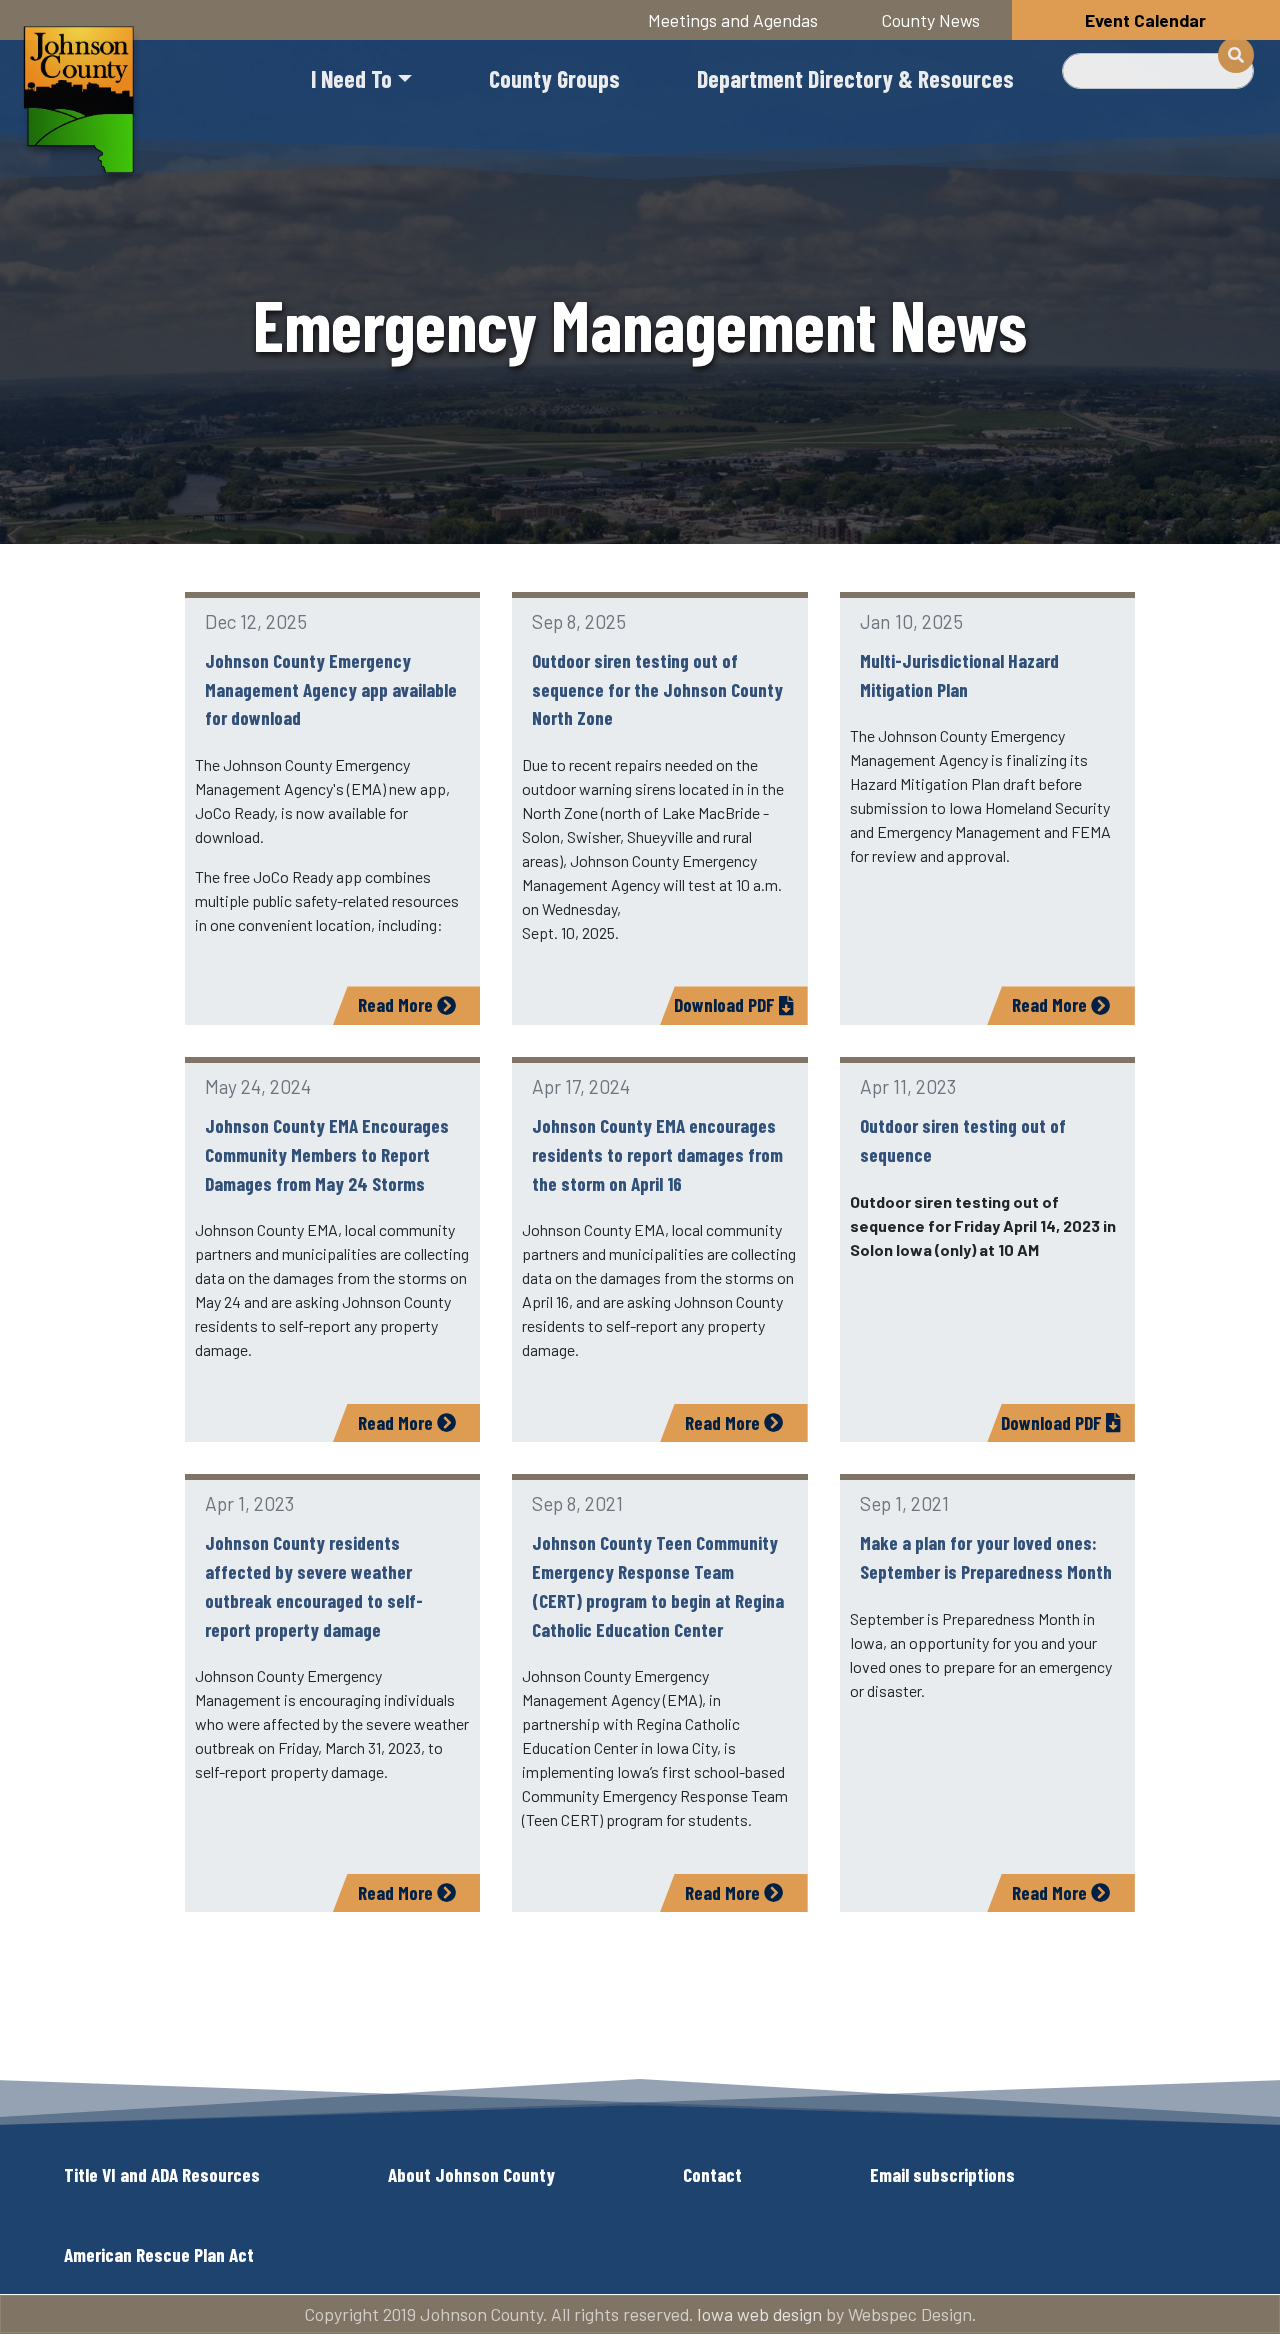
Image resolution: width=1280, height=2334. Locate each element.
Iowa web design (759, 2314)
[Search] (1236, 55)
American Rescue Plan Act (159, 2254)
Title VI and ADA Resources (162, 2174)
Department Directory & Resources (855, 78)
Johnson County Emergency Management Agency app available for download (331, 689)
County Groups (554, 78)
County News (931, 20)
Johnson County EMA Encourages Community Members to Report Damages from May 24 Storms (327, 1154)
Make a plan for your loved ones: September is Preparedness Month (986, 1557)
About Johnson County (471, 2174)
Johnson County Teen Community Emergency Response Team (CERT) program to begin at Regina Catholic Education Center (658, 1585)
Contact (712, 2174)
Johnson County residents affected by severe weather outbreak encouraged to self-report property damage (314, 1585)
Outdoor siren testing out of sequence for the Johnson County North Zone (657, 689)
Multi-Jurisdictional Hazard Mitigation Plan (959, 675)
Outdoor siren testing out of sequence (963, 1140)
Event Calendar (1145, 20)
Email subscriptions (942, 2174)
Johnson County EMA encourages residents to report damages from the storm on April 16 (657, 1154)
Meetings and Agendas (733, 20)
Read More (397, 1004)
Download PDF (726, 1004)
